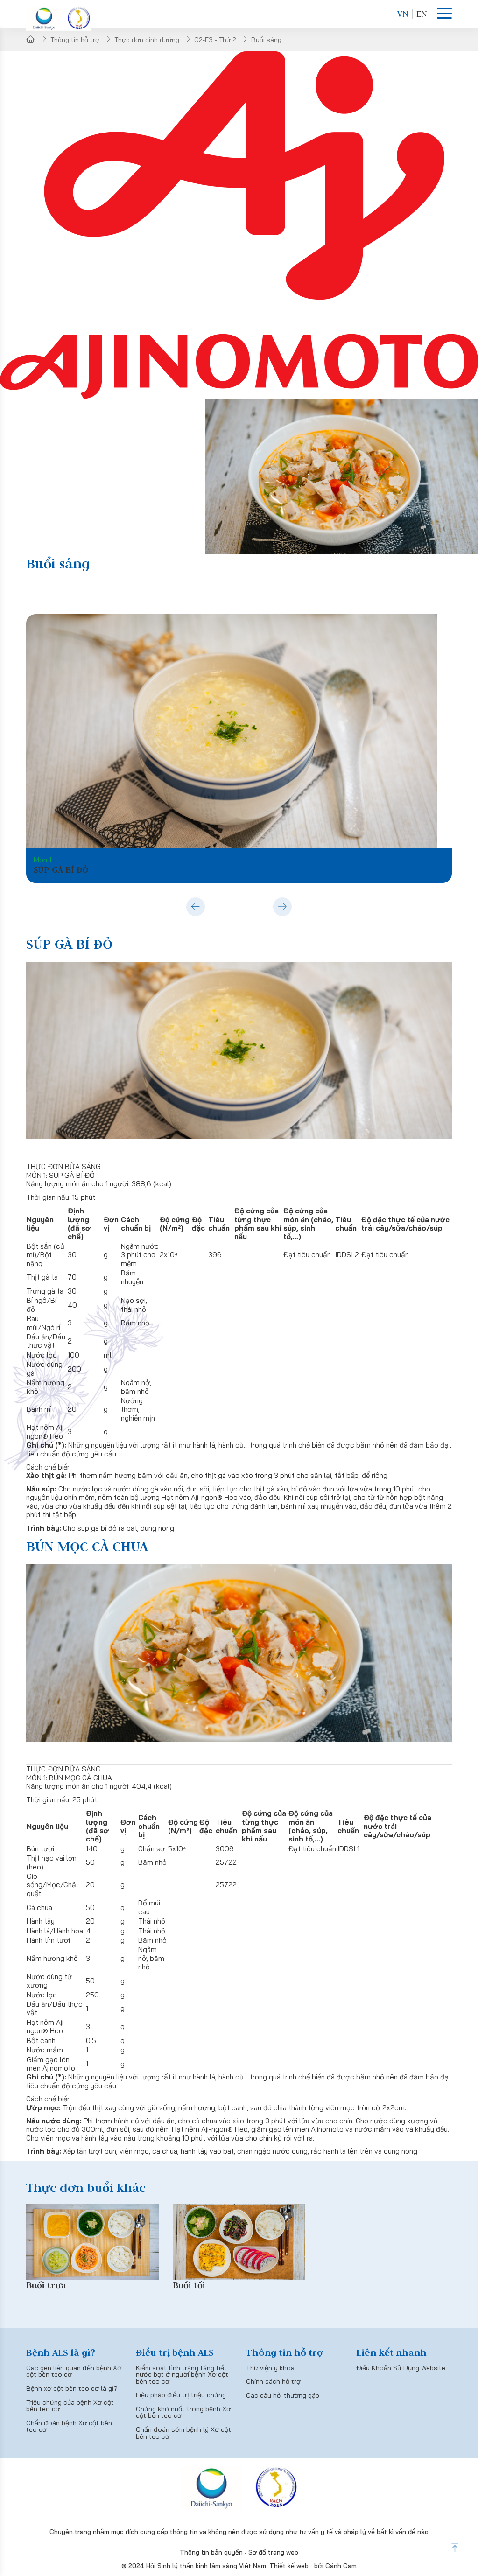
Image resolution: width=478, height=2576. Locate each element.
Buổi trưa (46, 2285)
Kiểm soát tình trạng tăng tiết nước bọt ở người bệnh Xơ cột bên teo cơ (182, 2375)
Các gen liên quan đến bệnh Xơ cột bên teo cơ (74, 2371)
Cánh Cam (341, 2566)
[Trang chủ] (31, 39)
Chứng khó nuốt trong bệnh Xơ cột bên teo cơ (183, 2412)
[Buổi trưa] (92, 2242)
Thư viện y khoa (270, 2368)
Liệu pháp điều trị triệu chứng (181, 2395)
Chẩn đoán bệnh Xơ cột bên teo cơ (69, 2426)
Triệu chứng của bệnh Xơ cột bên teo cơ (70, 2406)
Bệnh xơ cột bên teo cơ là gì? (72, 2388)
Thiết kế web (289, 2566)
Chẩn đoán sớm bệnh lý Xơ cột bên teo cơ (183, 2433)
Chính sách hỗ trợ (273, 2381)
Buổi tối (189, 2285)
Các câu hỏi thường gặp (283, 2395)
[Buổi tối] (239, 2242)
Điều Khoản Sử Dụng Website (401, 2368)
